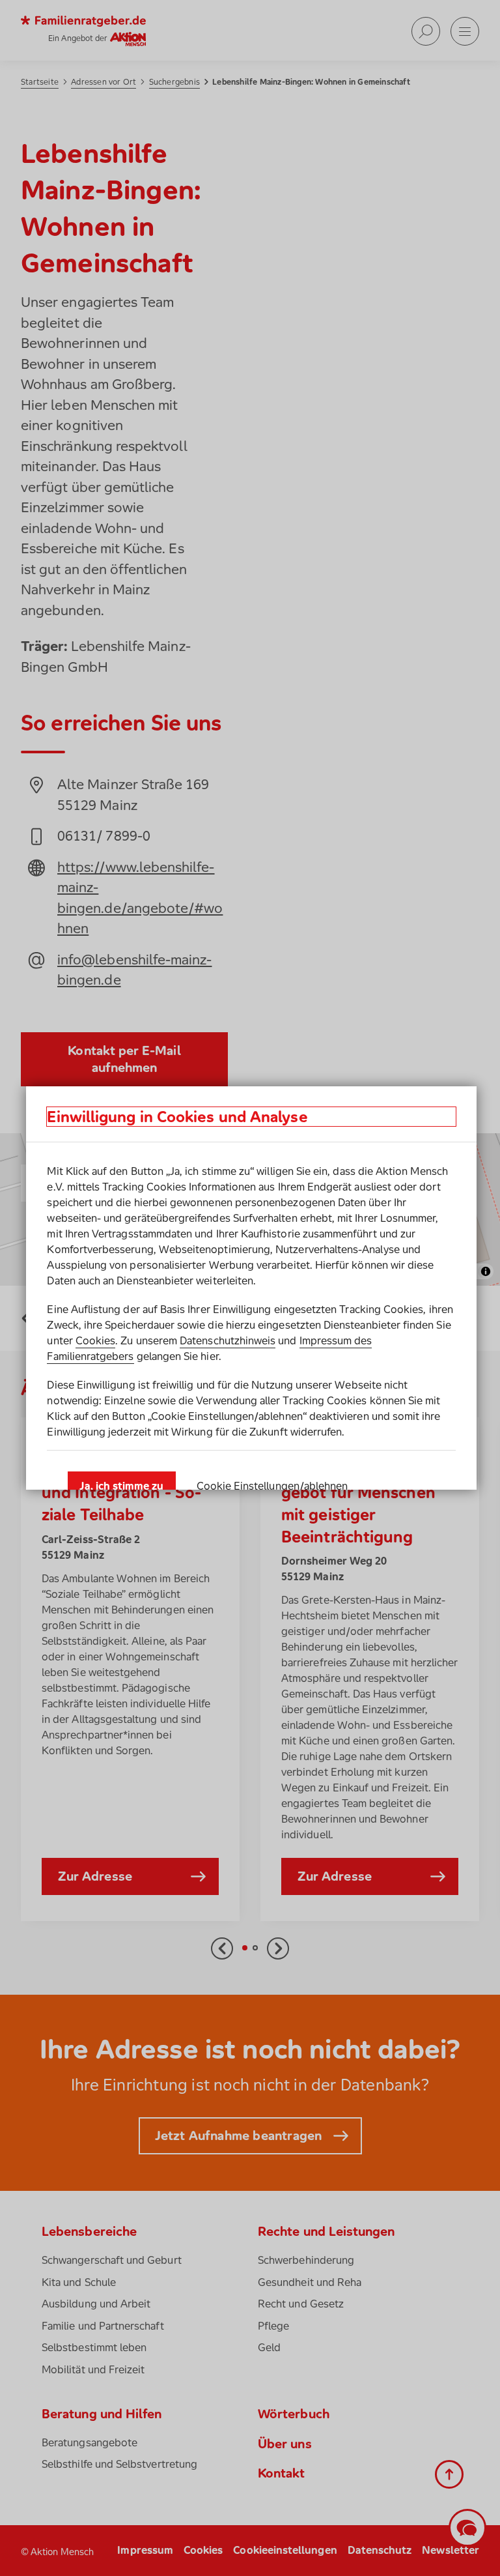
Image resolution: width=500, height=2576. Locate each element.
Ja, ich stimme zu (121, 1486)
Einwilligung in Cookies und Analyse (177, 1117)
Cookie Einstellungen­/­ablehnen (272, 1486)
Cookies (95, 1340)
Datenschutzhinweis (228, 1340)
